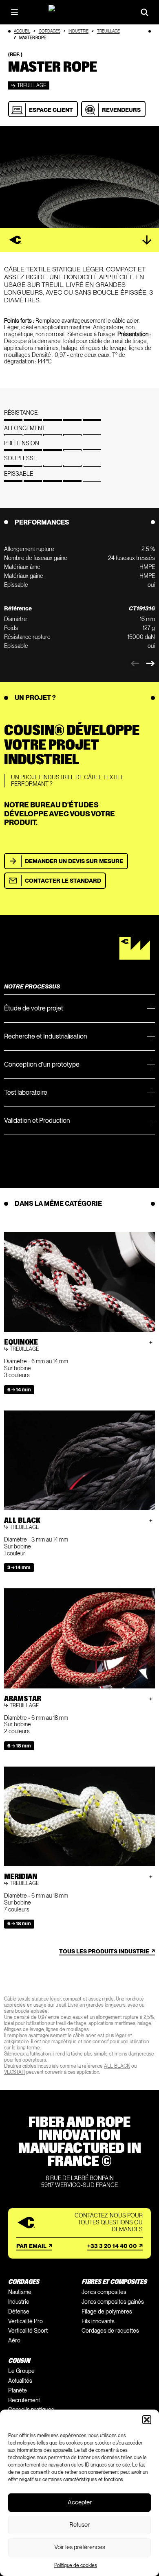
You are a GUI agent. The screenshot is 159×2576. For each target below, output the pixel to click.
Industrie (78, 31)
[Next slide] (150, 664)
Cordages (50, 31)
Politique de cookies (76, 2565)
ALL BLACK (117, 2066)
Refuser (79, 2525)
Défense (19, 2311)
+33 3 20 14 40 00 (112, 2246)
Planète (18, 2390)
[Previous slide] (135, 664)
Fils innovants (98, 2321)
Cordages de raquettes (110, 2331)
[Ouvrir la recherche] (145, 12)
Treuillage (108, 31)
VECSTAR (14, 2072)
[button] (147, 2420)
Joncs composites (104, 2292)
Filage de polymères (107, 2311)
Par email (31, 2246)
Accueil (22, 31)
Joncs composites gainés (113, 2302)
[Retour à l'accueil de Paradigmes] (79, 12)
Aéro (14, 2340)
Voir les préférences (80, 2547)
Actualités (20, 2381)
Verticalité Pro (25, 2321)
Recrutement (24, 2400)
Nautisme (20, 2292)
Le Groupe (21, 2371)
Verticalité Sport (28, 2331)
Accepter (80, 2502)
